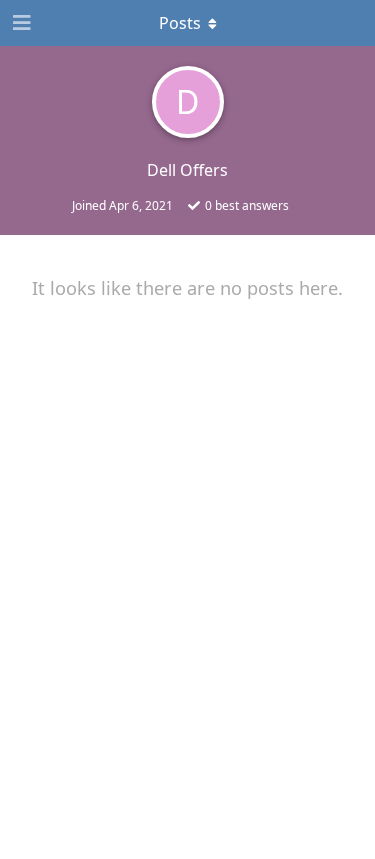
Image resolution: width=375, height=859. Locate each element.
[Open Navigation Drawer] (20, 23)
